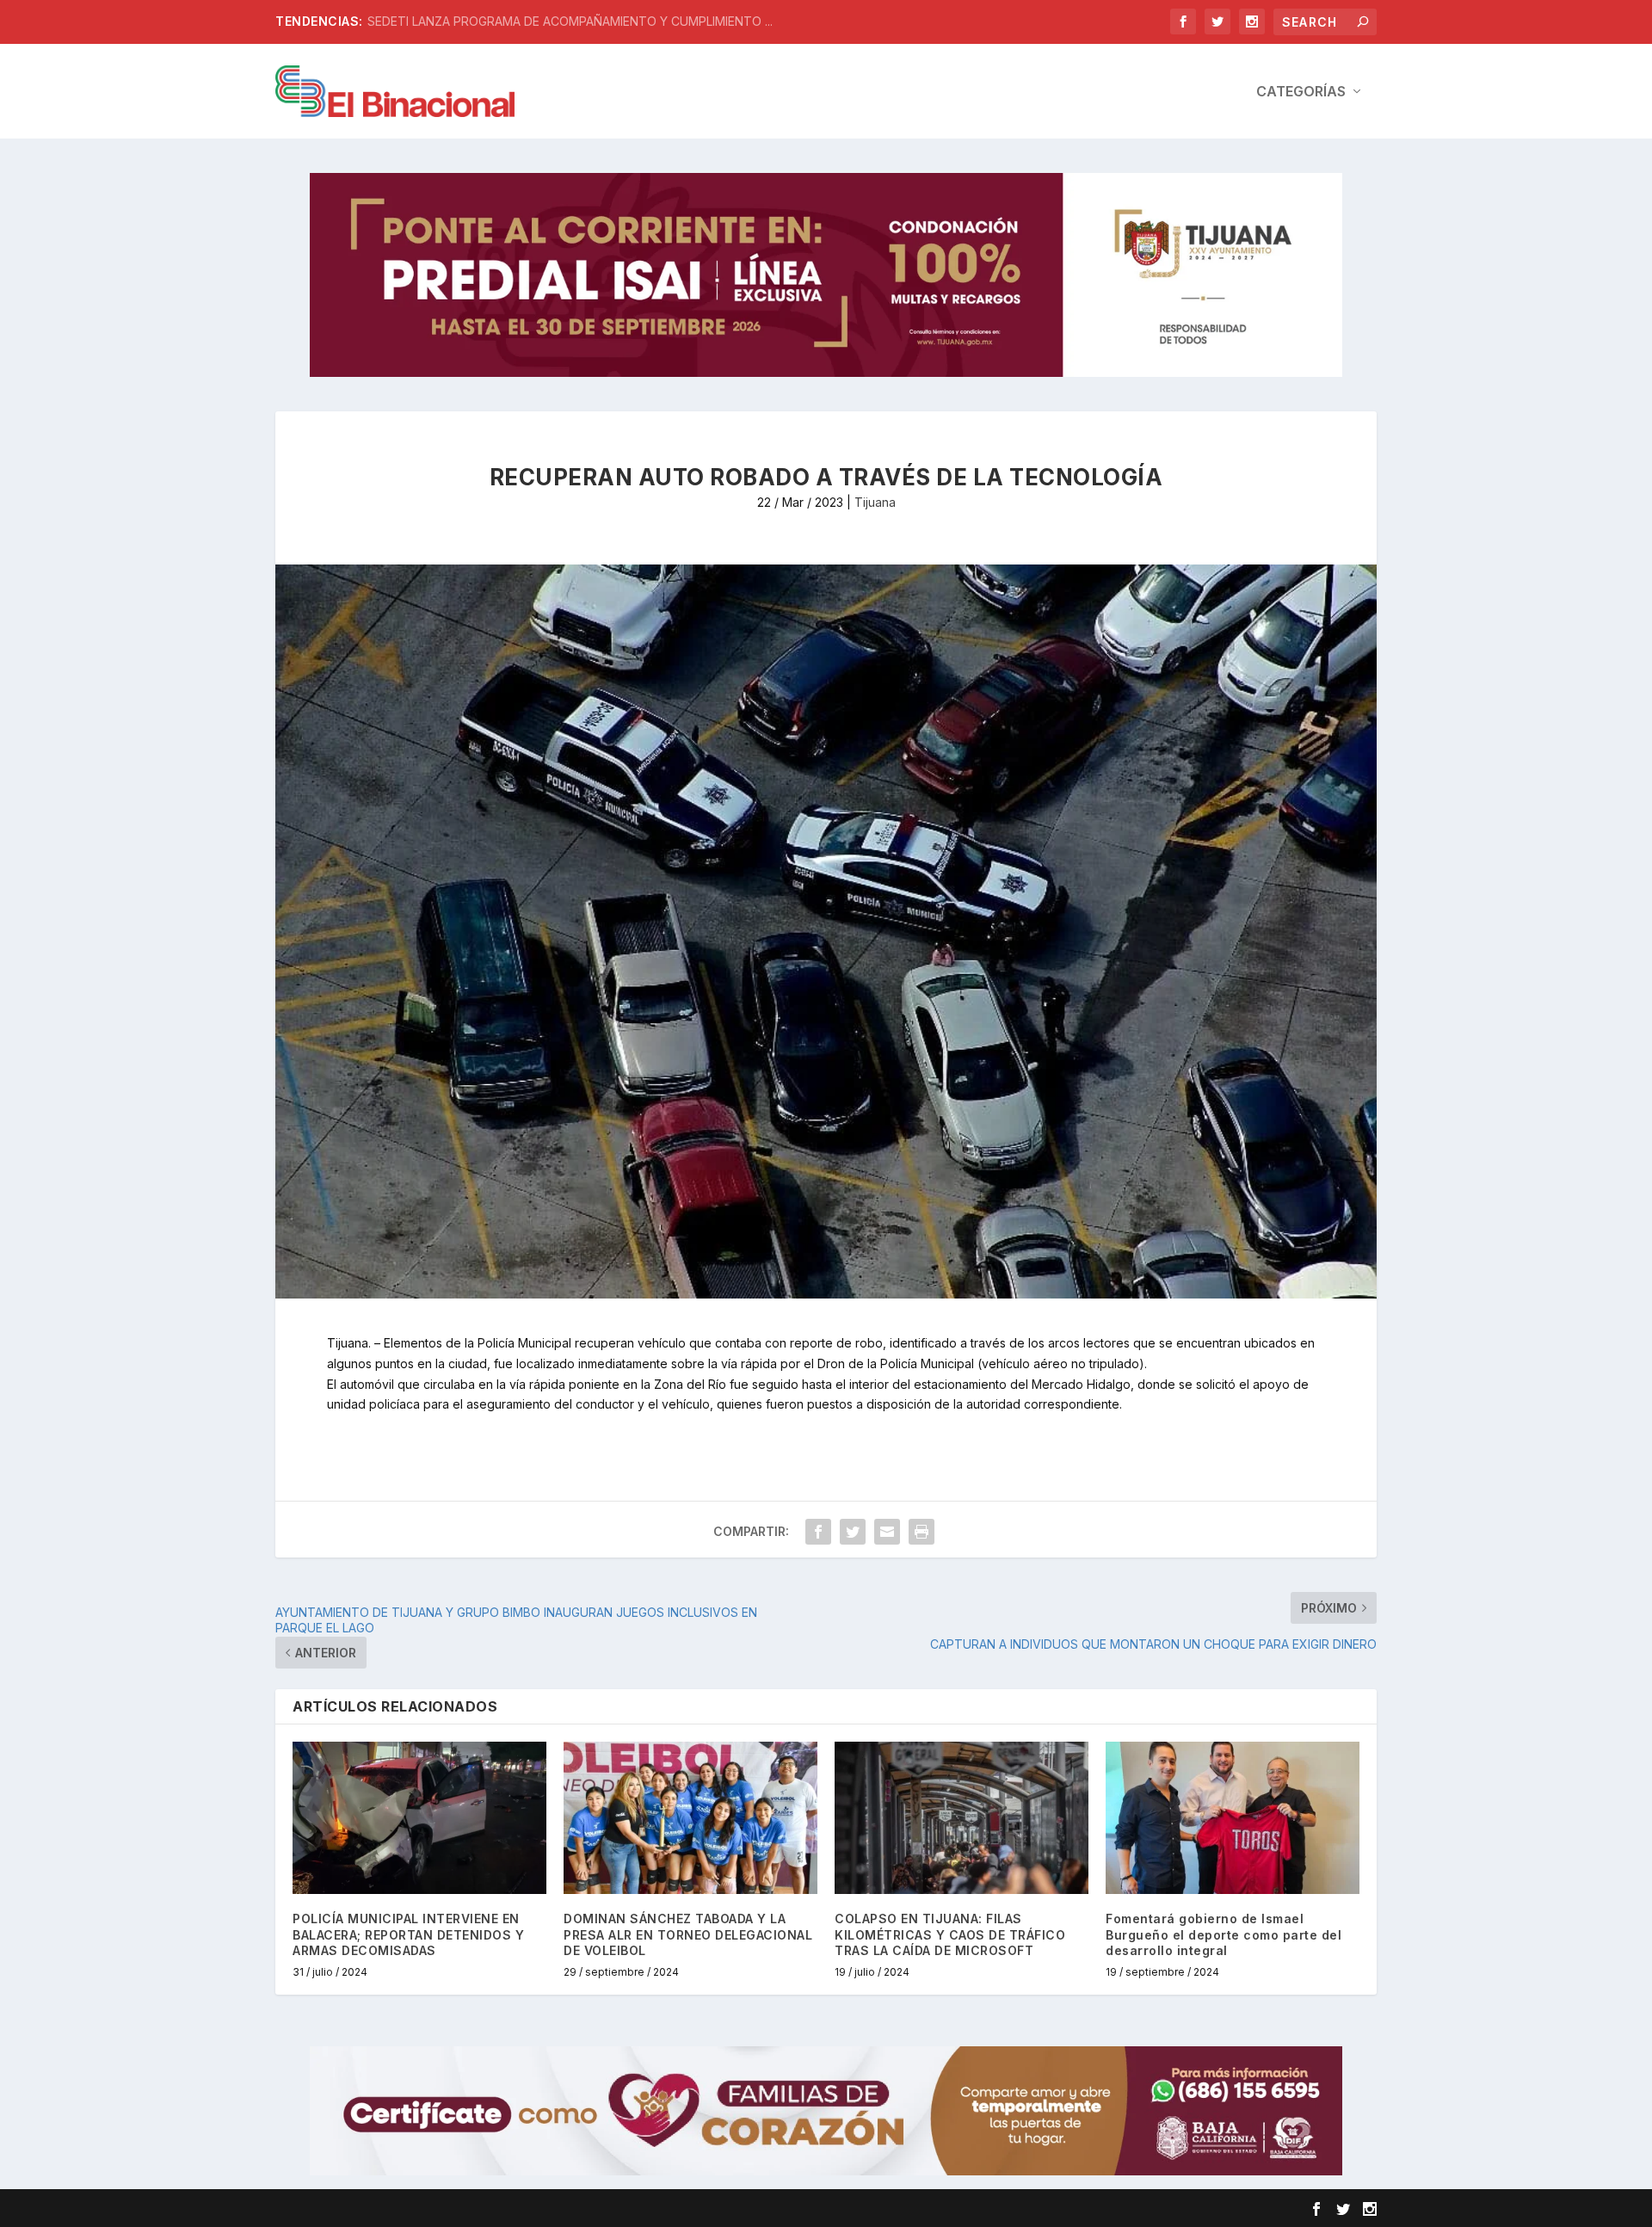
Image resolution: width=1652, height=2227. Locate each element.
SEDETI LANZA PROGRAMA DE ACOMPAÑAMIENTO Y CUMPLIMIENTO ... (570, 21)
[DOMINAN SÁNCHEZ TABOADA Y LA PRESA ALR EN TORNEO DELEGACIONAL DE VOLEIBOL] (690, 1818)
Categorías (1301, 92)
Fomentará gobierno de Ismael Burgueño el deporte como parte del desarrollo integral (1224, 1934)
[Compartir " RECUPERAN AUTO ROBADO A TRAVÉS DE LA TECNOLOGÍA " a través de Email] (887, 1532)
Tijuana (875, 502)
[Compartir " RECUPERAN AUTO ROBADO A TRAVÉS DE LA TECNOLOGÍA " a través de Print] (922, 1532)
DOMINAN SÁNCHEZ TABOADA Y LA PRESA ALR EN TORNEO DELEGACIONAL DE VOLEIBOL (688, 1934)
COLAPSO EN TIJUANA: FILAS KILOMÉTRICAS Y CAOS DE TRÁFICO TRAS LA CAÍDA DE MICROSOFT (950, 1934)
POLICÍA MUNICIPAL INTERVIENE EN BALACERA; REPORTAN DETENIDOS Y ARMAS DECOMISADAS (408, 1934)
